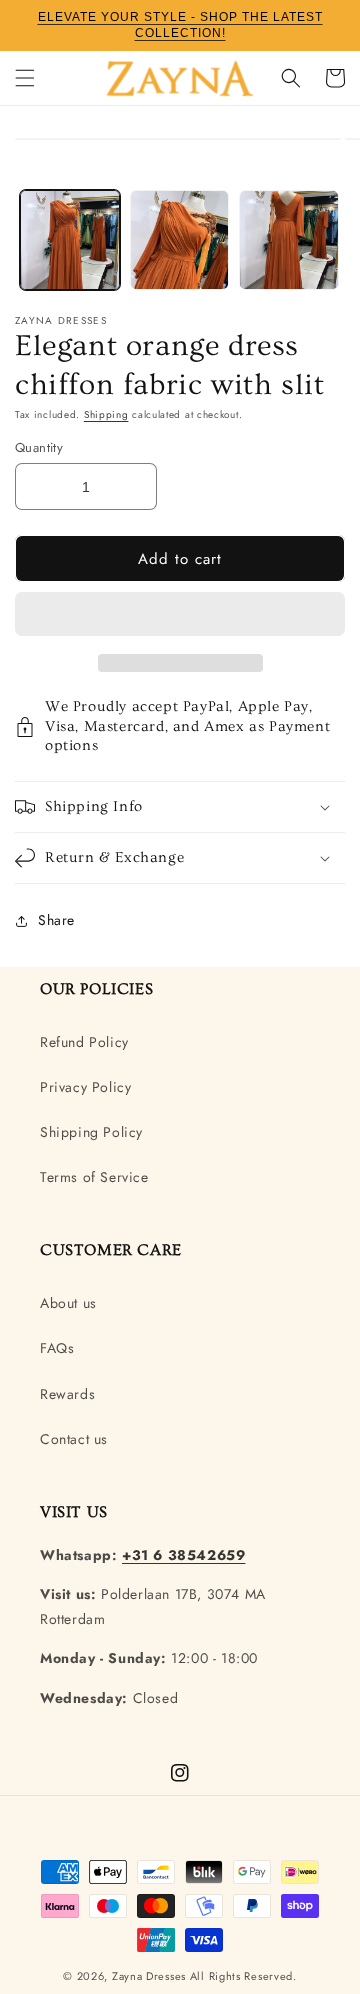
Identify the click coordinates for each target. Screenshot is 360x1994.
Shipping (106, 414)
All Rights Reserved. (243, 1976)
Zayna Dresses (149, 1976)
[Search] (291, 78)
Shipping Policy (91, 1132)
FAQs (57, 1348)
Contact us (74, 1439)
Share (56, 920)
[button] (180, 615)
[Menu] (25, 78)
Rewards (67, 1394)
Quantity (39, 447)
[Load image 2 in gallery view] (180, 240)
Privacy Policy (85, 1087)
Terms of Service (94, 1177)
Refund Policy (84, 1042)
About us (68, 1303)
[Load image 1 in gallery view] (70, 240)
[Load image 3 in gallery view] (289, 240)
